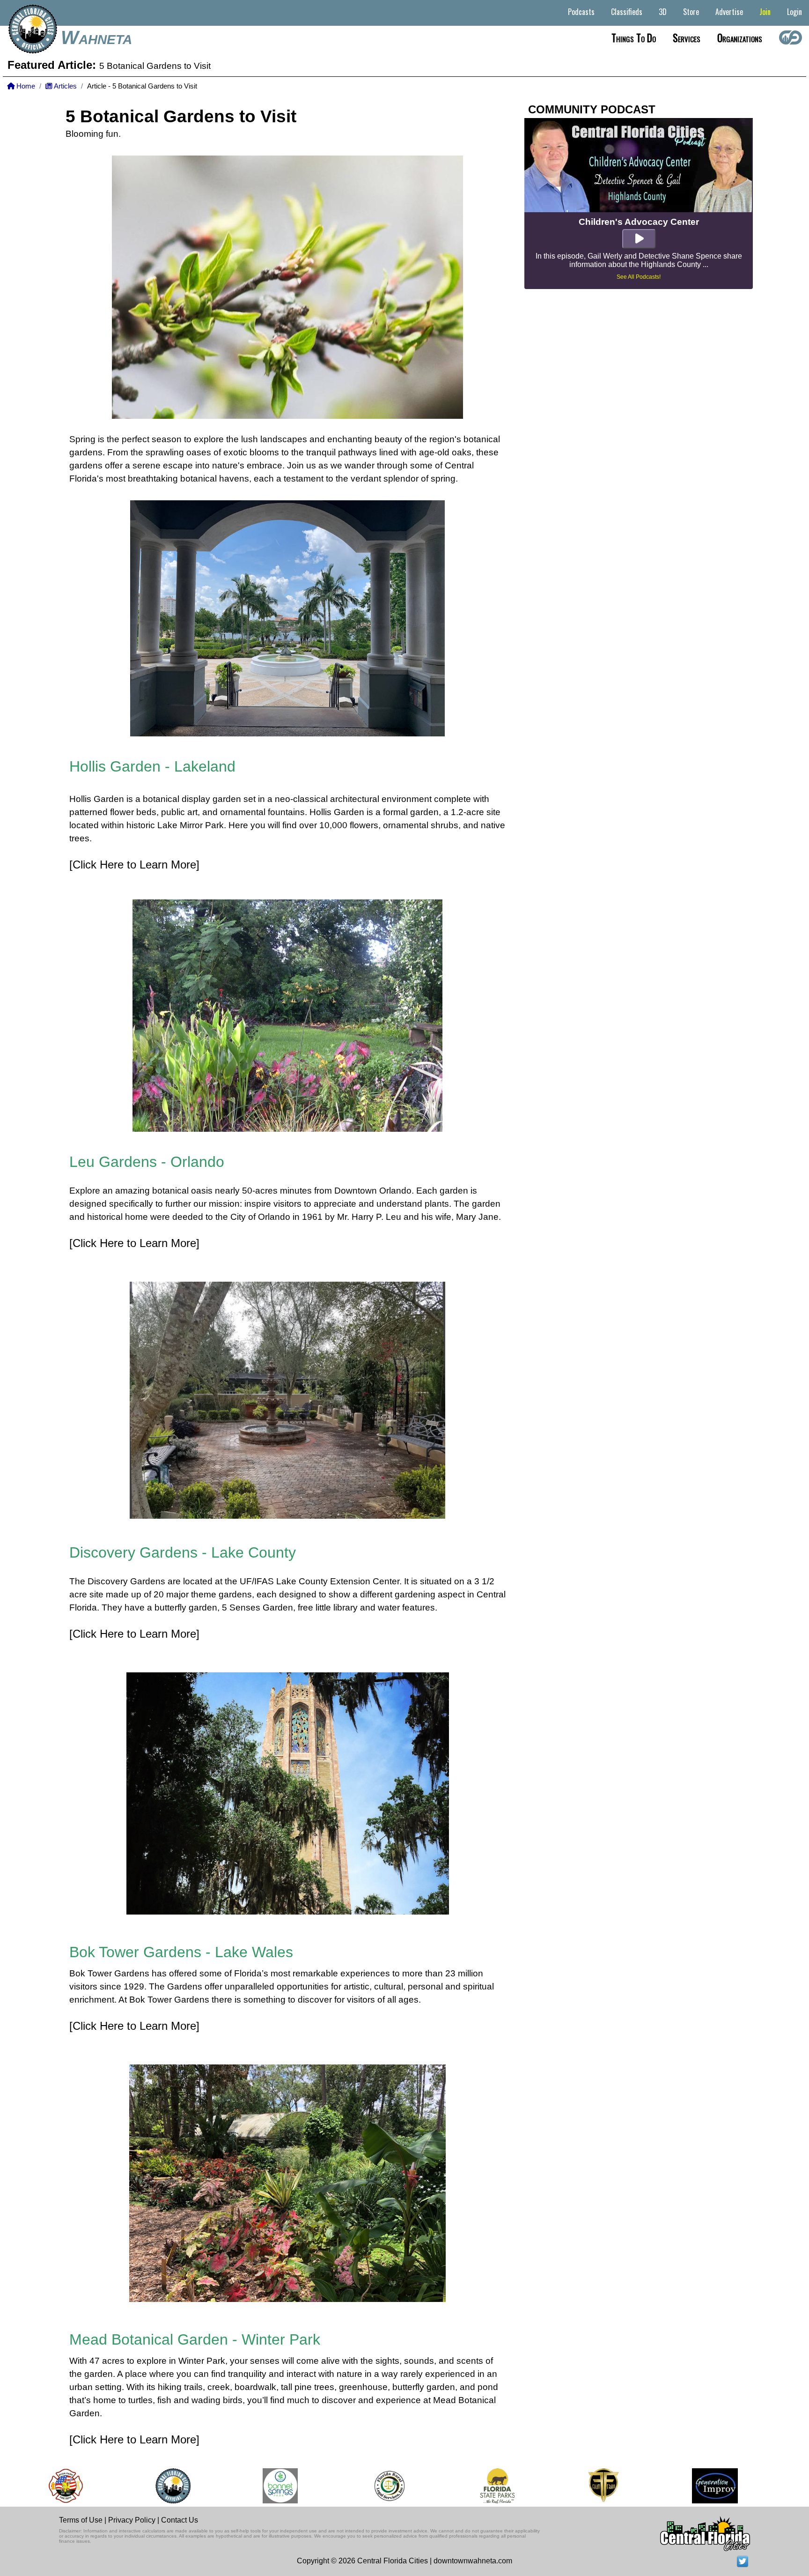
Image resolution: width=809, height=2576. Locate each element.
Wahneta (96, 37)
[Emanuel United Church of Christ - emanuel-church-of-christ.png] (778, 2486)
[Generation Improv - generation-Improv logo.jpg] (665, 2486)
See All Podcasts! (639, 277)
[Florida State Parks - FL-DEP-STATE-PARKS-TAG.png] (447, 2486)
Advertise (729, 12)
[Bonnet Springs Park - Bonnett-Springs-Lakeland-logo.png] (230, 2486)
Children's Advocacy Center (639, 222)
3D (663, 12)
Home (25, 86)
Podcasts (581, 12)
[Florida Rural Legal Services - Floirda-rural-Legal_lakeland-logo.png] (339, 2486)
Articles (65, 86)
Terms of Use (81, 2520)
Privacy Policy (132, 2520)
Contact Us (180, 2520)
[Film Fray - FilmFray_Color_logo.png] (553, 2486)
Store (691, 12)
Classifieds (627, 12)
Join (765, 12)
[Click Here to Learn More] (134, 865)
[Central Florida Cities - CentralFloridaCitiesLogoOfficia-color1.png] (123, 2486)
